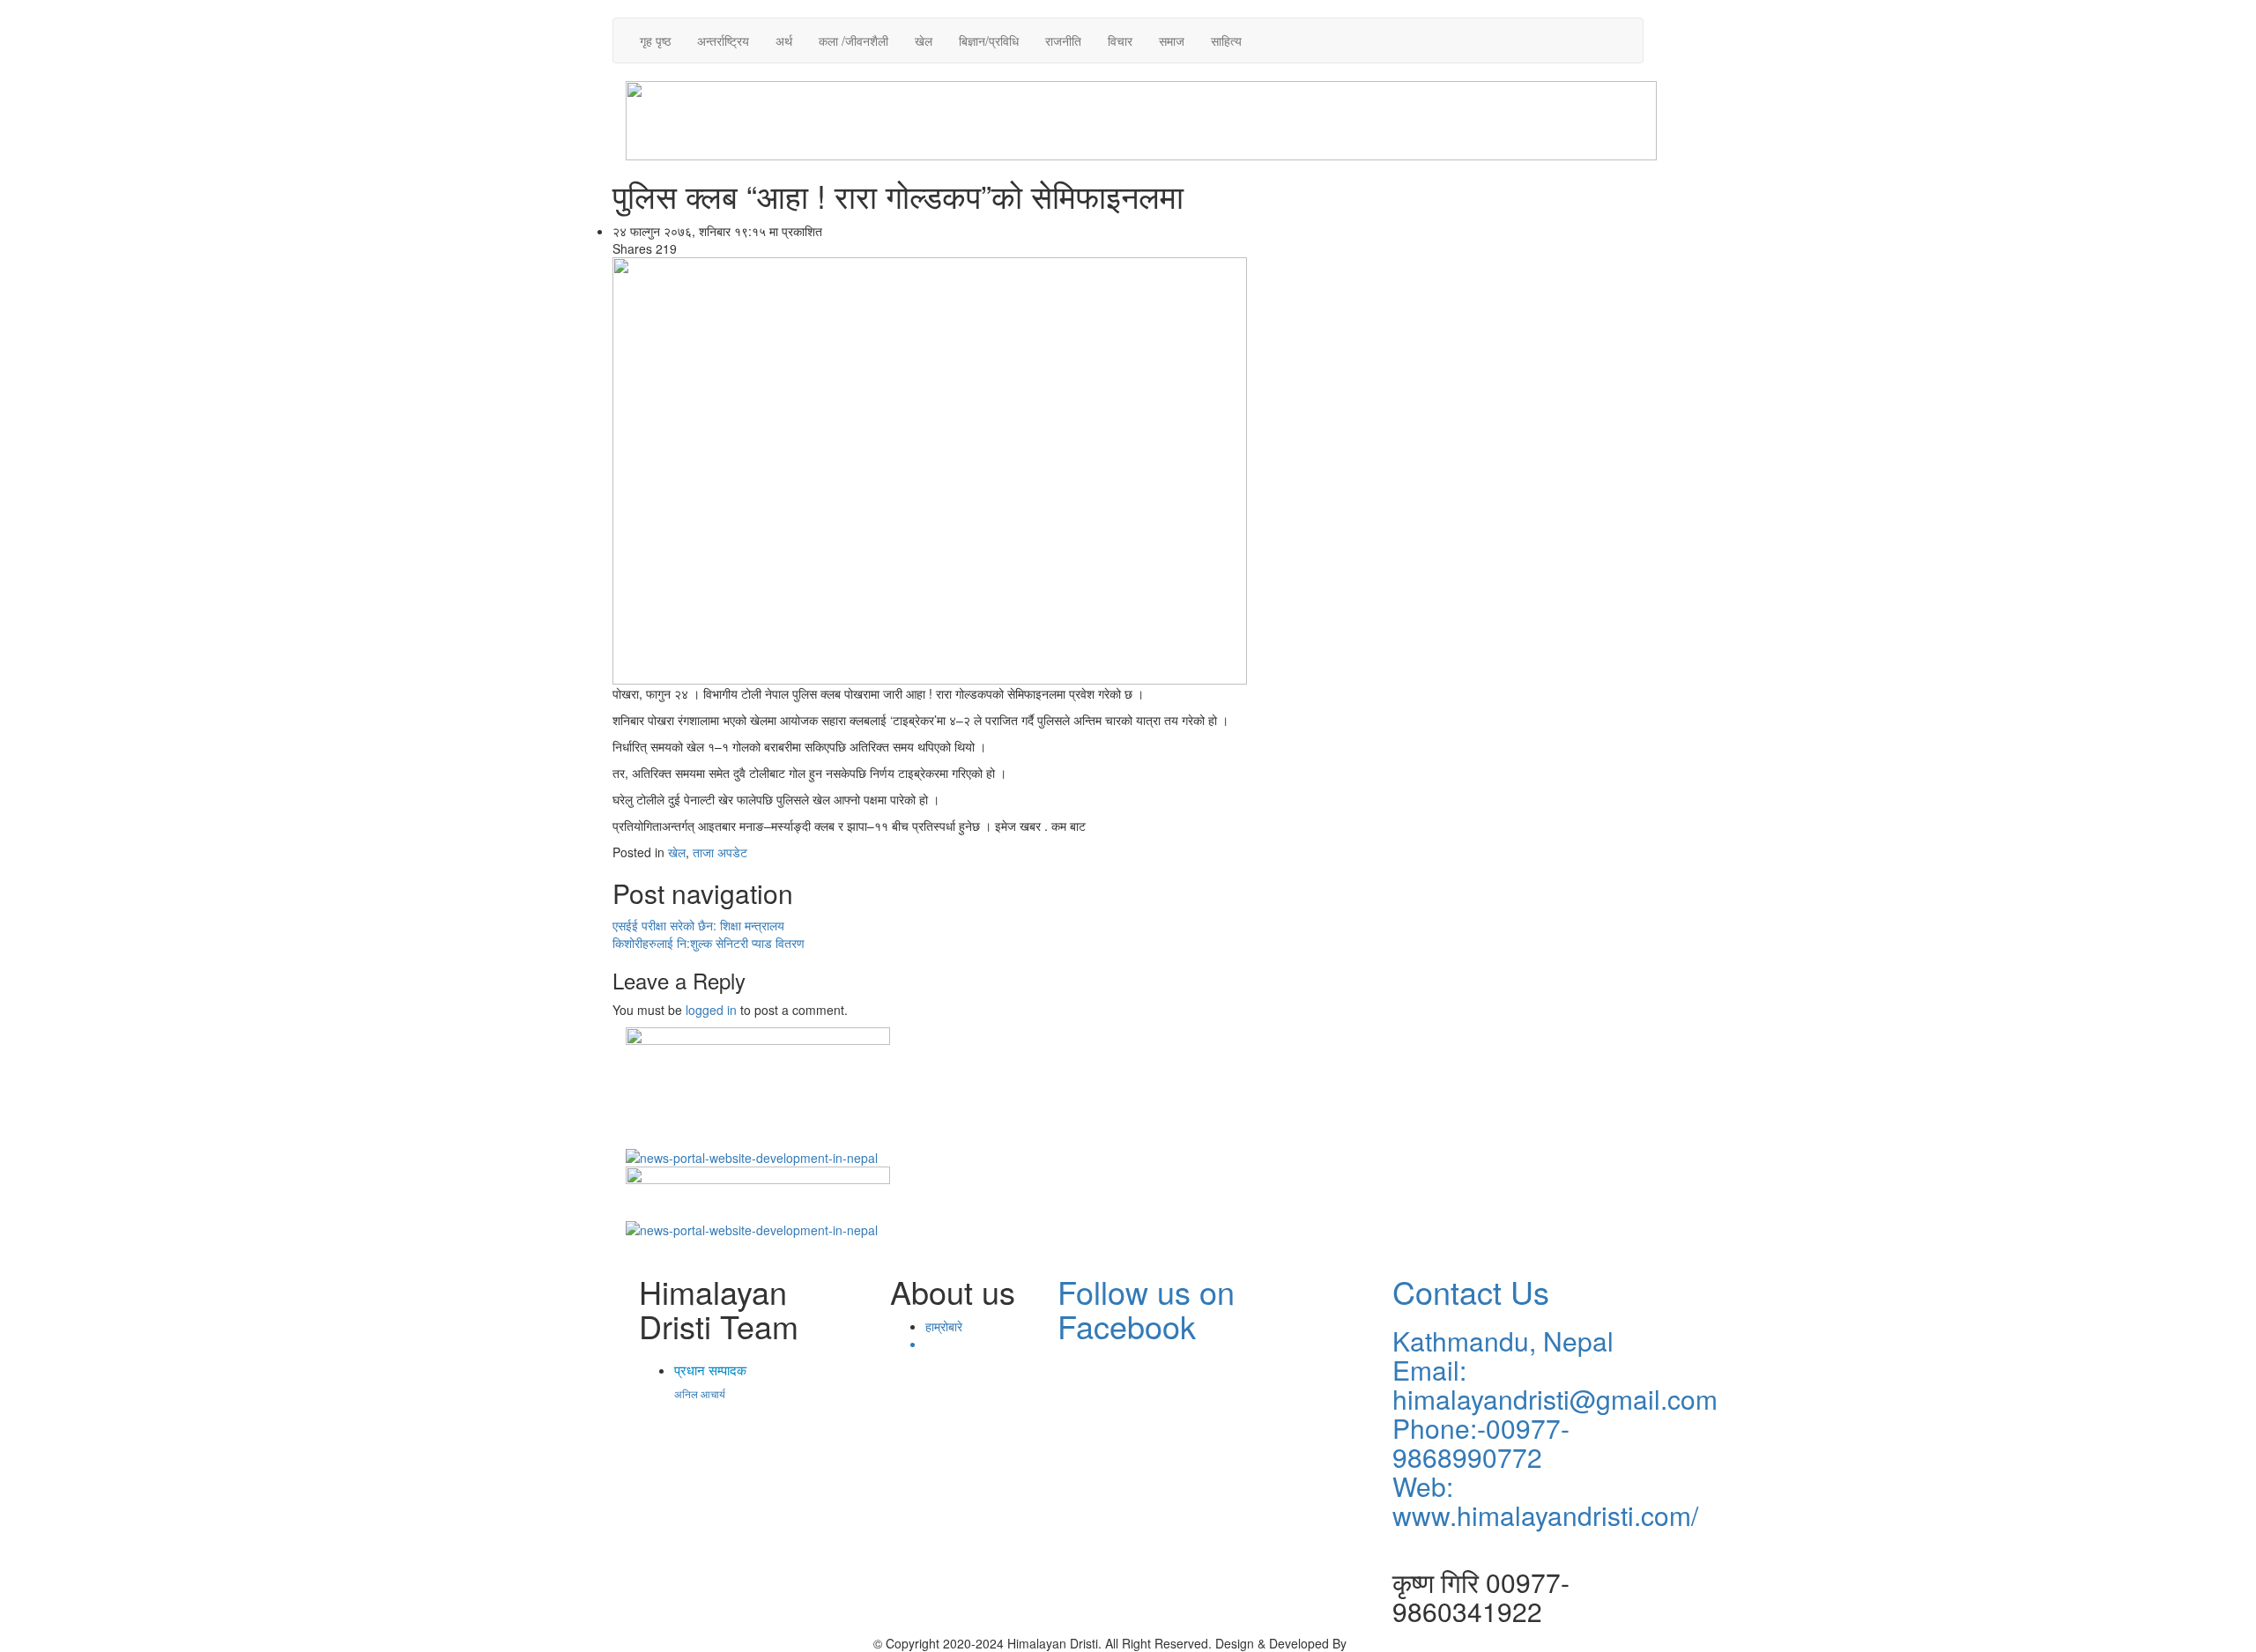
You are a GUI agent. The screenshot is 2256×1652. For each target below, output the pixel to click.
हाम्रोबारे (944, 1326)
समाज (1172, 41)
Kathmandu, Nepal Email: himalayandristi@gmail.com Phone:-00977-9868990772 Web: (1555, 1413)
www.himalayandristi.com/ (1545, 1515)
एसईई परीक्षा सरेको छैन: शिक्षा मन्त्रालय (698, 925)
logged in (711, 1010)
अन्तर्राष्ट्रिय (723, 41)
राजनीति (1063, 41)
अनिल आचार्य (700, 1393)
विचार (1120, 41)
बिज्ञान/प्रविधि (989, 41)
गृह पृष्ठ (655, 41)
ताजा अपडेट (720, 852)
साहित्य (1226, 41)
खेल (924, 41)
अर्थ (784, 41)
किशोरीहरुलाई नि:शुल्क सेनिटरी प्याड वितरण (709, 943)
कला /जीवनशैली (853, 41)
